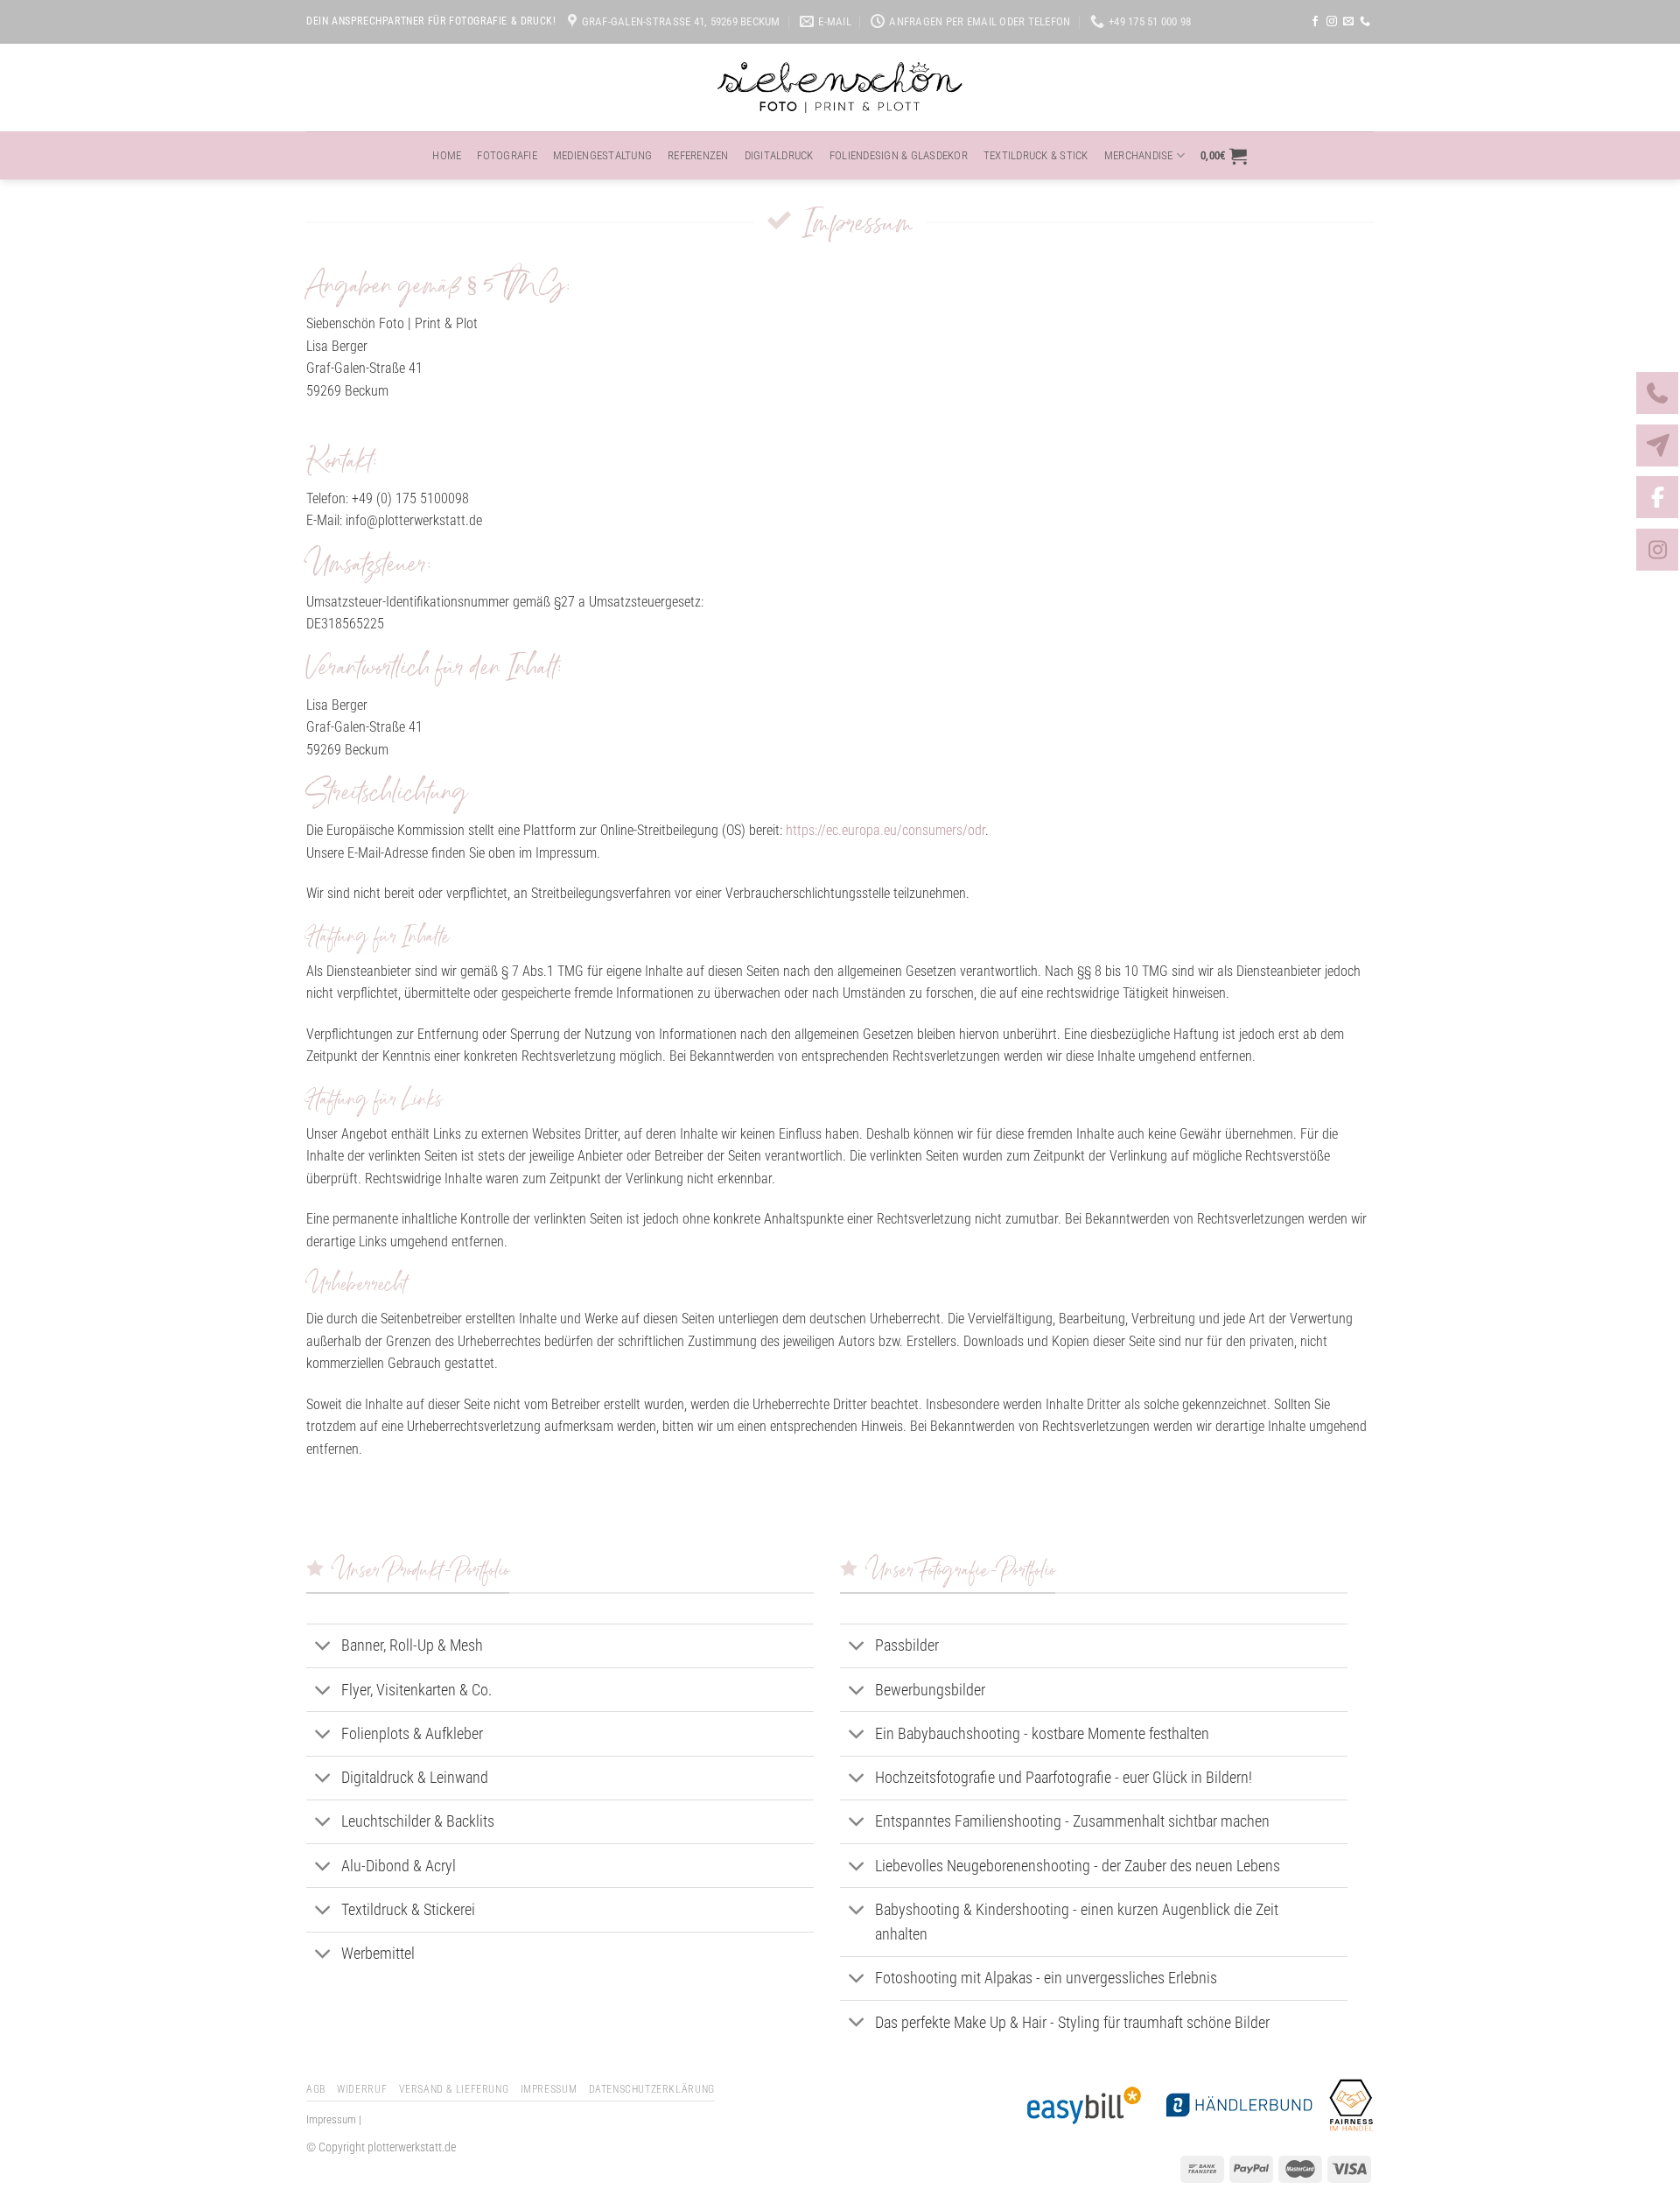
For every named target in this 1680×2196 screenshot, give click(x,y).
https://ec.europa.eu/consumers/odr (885, 830)
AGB (316, 2089)
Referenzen (698, 155)
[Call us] (1365, 22)
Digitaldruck (779, 155)
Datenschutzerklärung (652, 2089)
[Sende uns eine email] (1348, 22)
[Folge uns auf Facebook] (1315, 22)
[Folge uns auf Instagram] (1332, 22)
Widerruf (362, 2089)
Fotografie (507, 155)
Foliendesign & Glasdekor (899, 155)
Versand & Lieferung (454, 2089)
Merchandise (1139, 155)
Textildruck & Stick (1036, 155)
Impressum (549, 2089)
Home (447, 155)
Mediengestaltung (602, 155)
